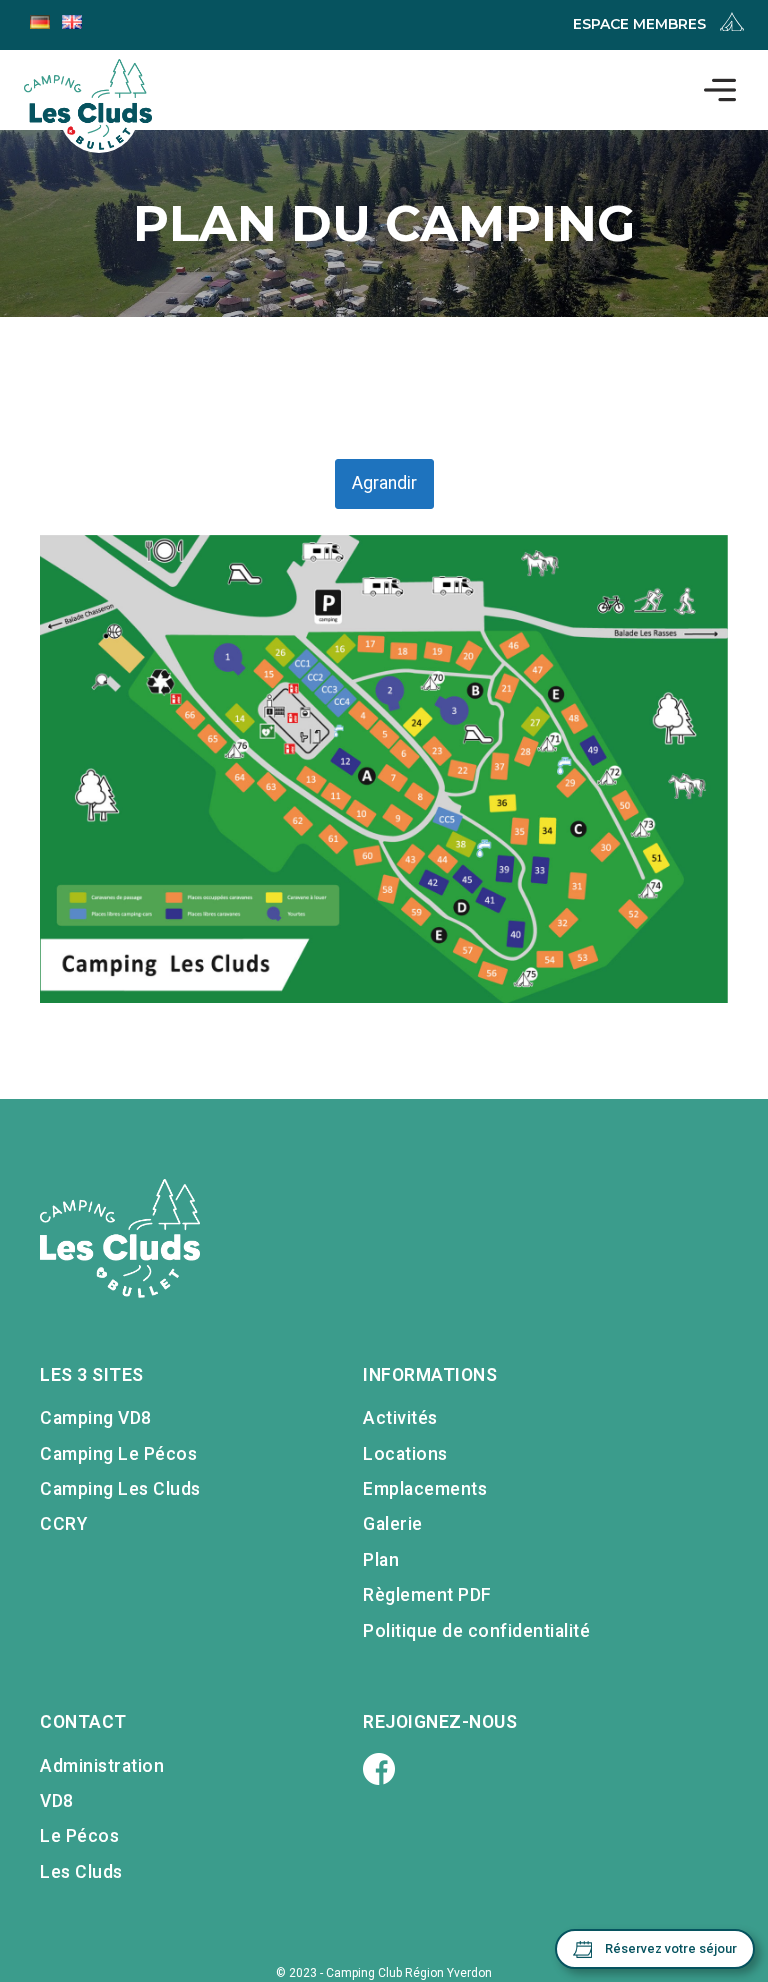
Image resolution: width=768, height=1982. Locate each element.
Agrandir (384, 483)
